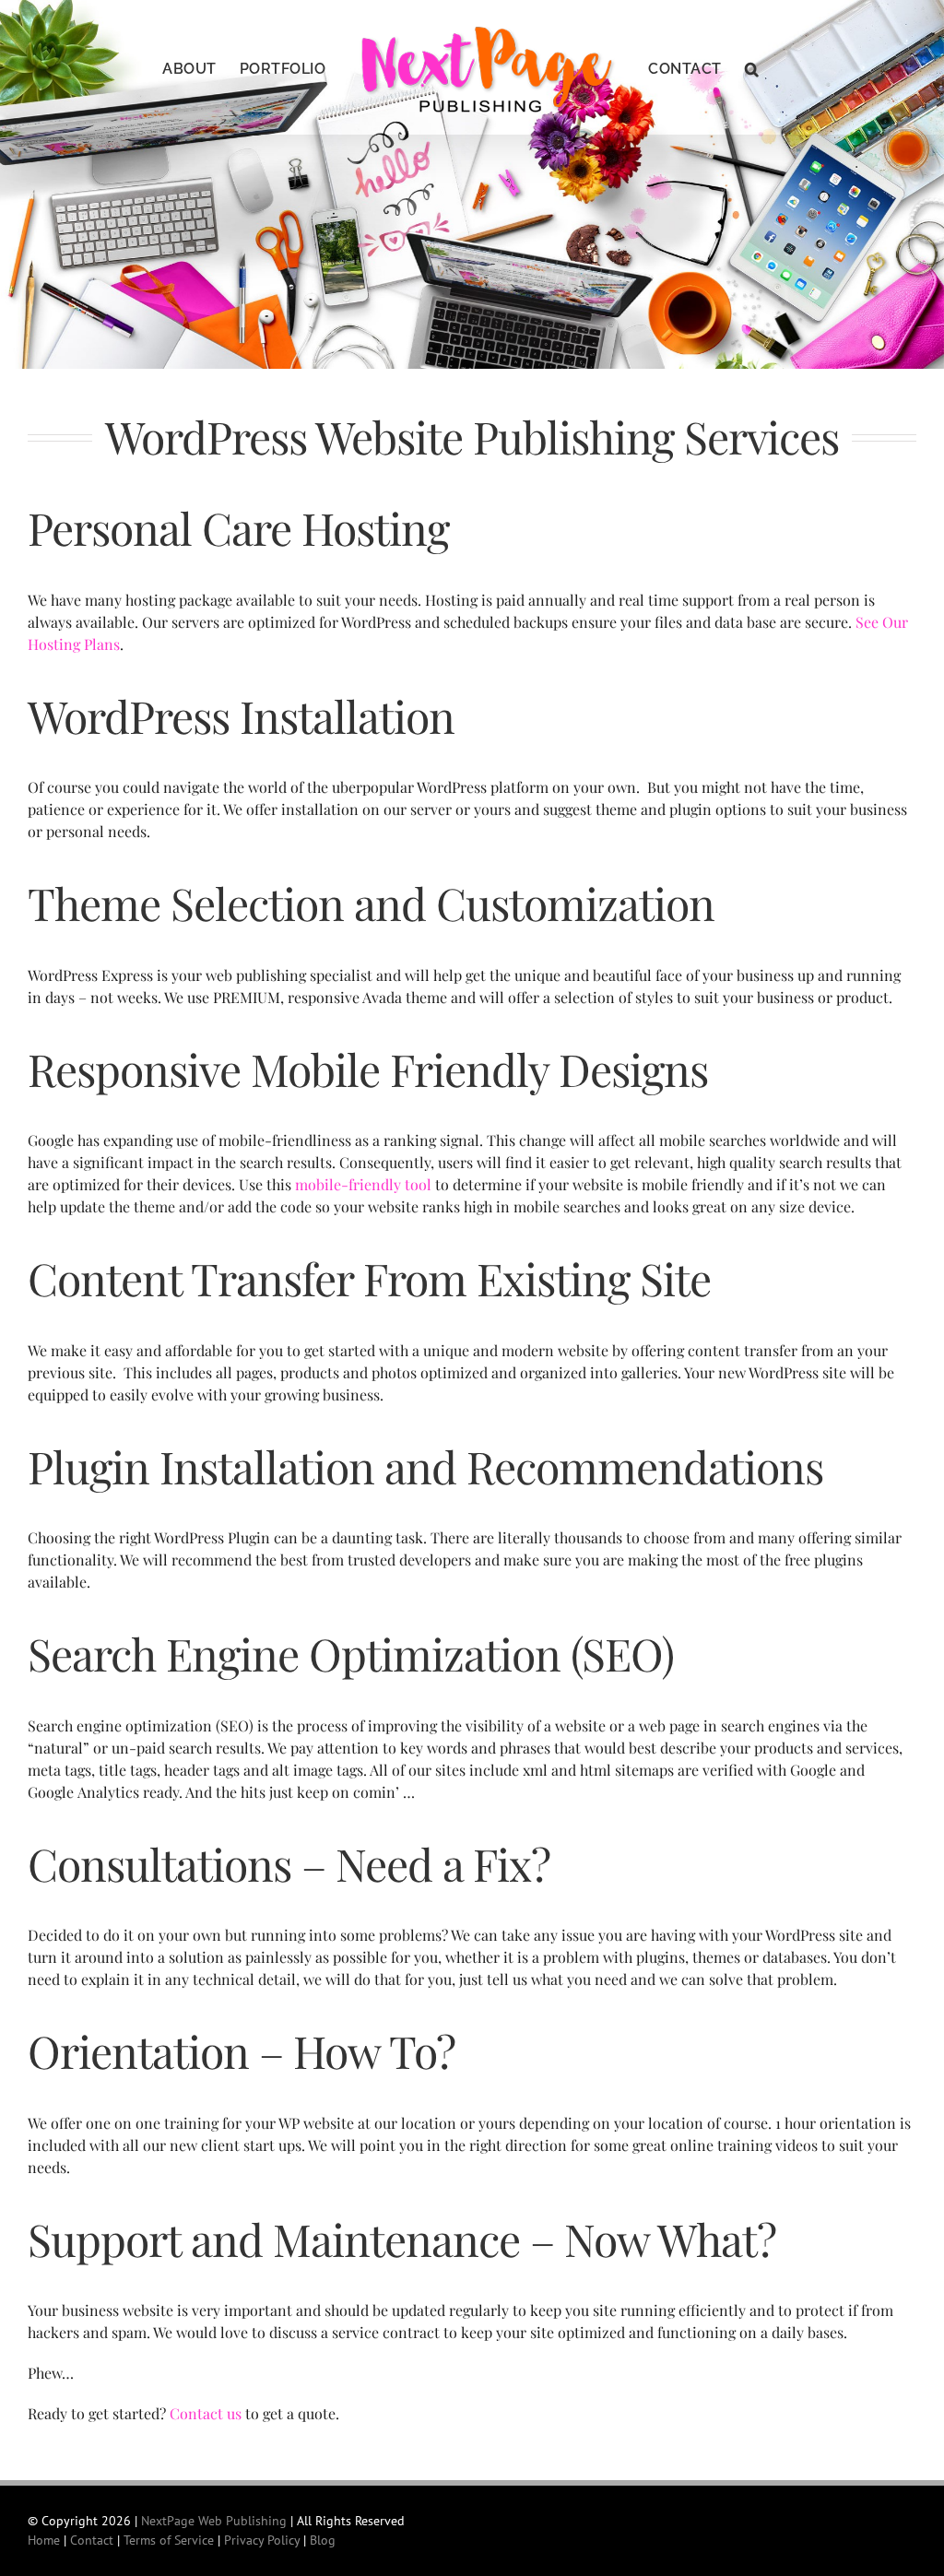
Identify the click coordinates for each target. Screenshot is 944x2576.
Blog (323, 2540)
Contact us (206, 2413)
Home (44, 2540)
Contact (92, 2540)
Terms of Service (169, 2540)
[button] (752, 67)
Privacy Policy (262, 2540)
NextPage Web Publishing (214, 2521)
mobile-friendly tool (363, 1184)
